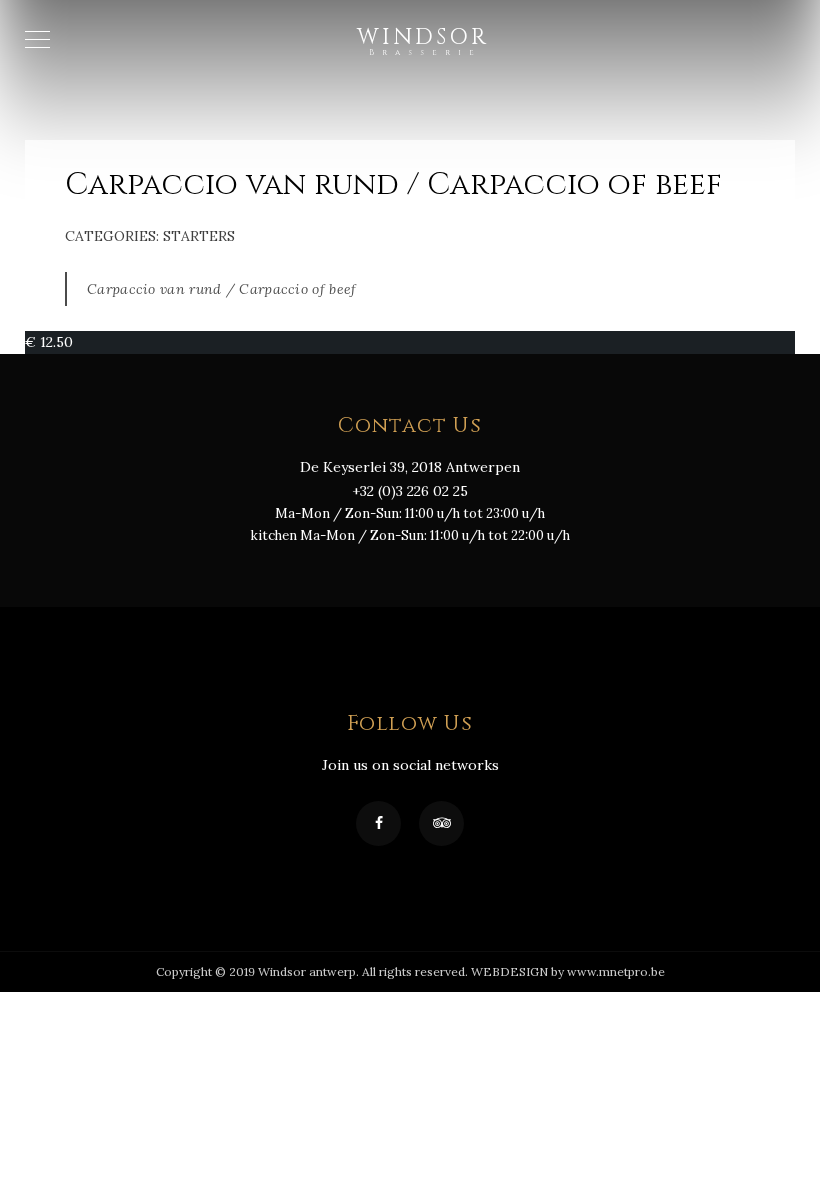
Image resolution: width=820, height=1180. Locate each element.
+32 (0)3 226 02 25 (410, 491)
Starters (199, 236)
